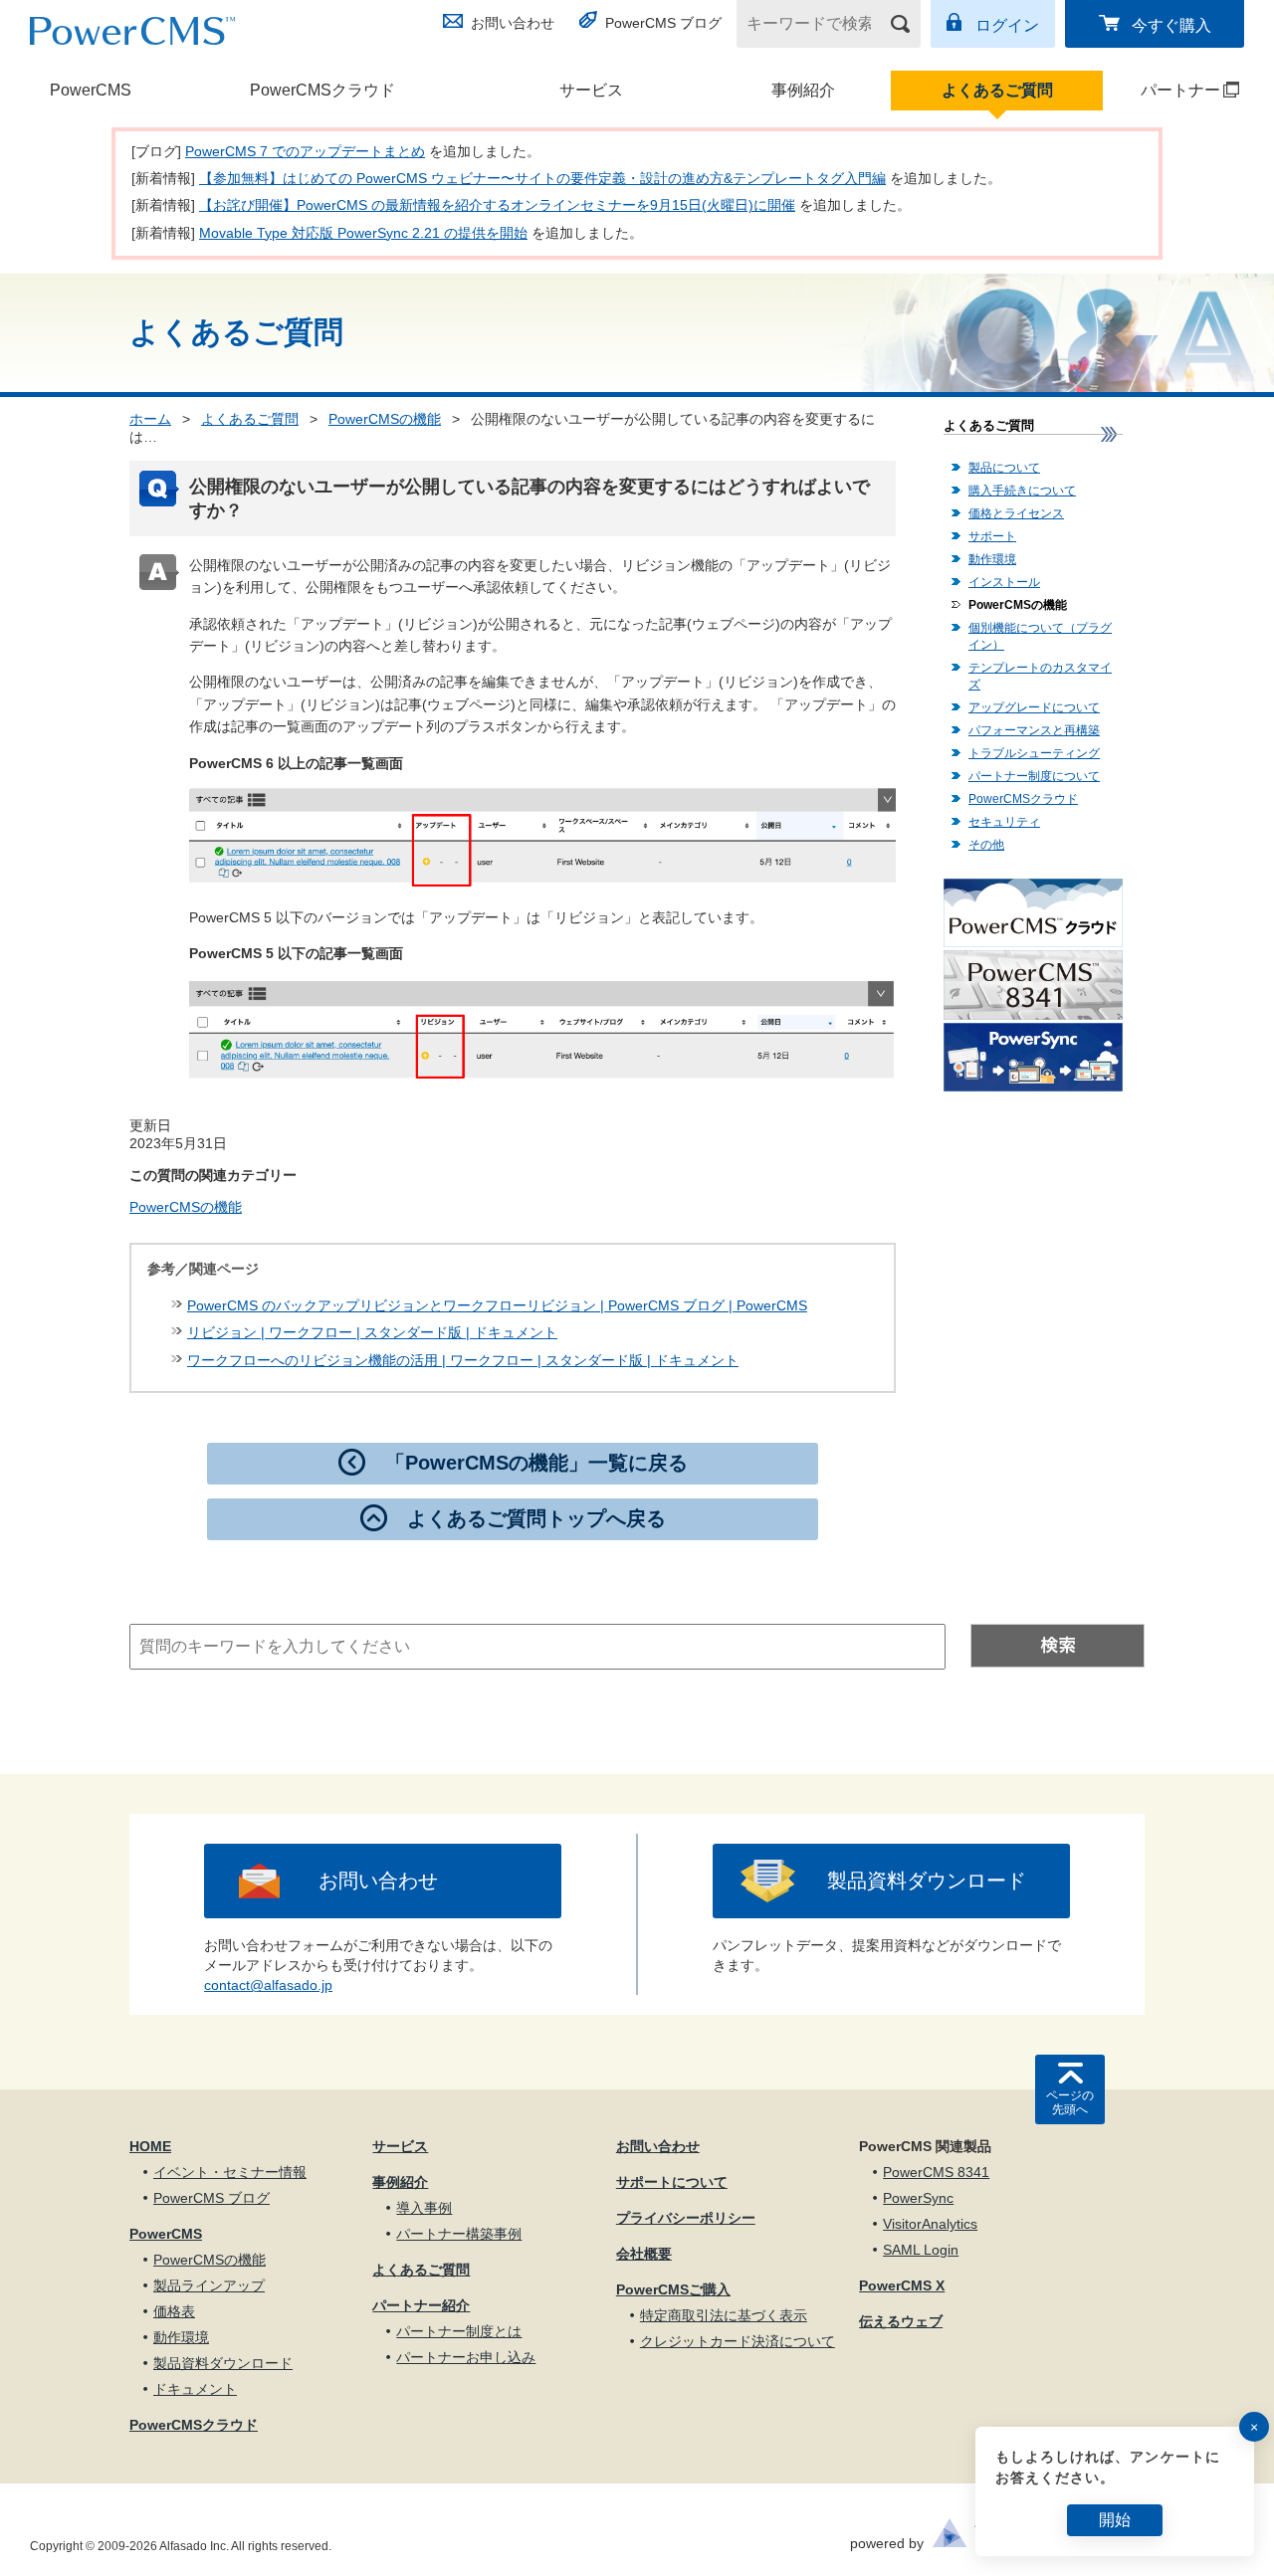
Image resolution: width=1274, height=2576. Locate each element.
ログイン (1007, 25)
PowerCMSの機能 (385, 419)
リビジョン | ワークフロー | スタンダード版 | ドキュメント (372, 1332)
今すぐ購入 (1171, 25)
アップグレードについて (1034, 707)
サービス (591, 90)
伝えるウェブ (901, 2321)
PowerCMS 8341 (936, 2172)
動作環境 (992, 559)
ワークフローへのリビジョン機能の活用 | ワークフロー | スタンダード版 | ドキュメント (463, 1360)
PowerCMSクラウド (322, 90)
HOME (150, 2146)
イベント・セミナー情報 (230, 2172)
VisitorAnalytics (930, 2224)
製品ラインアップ (209, 2285)
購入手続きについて (1022, 491)
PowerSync (918, 2198)
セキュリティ (1004, 822)
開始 (1115, 2520)
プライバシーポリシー (686, 2218)
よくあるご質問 (997, 90)
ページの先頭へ (1070, 2102)
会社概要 (644, 2254)
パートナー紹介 (421, 2305)
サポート (992, 536)
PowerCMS (91, 90)
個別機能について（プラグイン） (1040, 636)
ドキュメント (195, 2389)
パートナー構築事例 (459, 2234)
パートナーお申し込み (466, 2357)
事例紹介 (803, 90)
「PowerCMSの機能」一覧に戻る (536, 1463)
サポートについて (672, 2182)
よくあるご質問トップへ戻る (536, 1518)
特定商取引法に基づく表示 (724, 2315)
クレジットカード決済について (738, 2341)
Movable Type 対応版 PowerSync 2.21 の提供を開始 (363, 233)
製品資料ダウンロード (927, 1881)
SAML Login (921, 2250)
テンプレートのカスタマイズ (1040, 676)
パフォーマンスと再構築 (1034, 730)
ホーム (150, 419)
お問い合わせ (513, 23)
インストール (1004, 582)
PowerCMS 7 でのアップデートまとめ (305, 151)
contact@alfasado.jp (268, 1985)
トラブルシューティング (1034, 753)
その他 (986, 845)
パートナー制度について (1034, 776)
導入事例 (424, 2208)
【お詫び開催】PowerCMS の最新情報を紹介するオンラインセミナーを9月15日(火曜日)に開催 (497, 205)
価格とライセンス (1016, 513)
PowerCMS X (902, 2285)
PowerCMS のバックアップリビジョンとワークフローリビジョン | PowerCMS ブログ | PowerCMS (497, 1305)
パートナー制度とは (459, 2331)
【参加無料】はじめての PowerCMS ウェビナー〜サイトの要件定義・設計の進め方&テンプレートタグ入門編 (542, 178)
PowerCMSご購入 (673, 2289)
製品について (1004, 468)
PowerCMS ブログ (663, 23)
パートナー (1163, 90)
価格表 (174, 2311)
